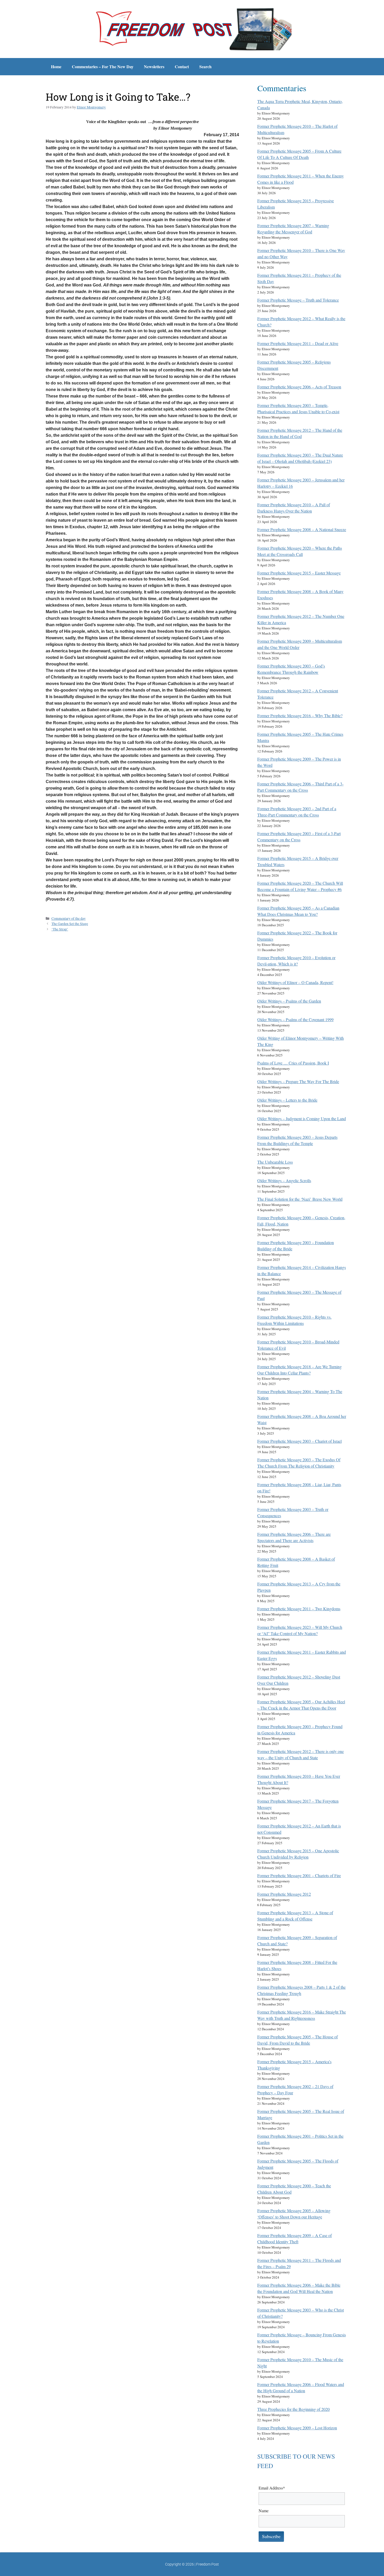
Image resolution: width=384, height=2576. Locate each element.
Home (56, 67)
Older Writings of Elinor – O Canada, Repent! (295, 982)
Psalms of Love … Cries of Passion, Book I (293, 1063)
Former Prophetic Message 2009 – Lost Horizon (297, 2428)
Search (205, 67)
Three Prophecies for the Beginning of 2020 (293, 2409)
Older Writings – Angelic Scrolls (284, 1180)
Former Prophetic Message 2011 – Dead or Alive (298, 343)
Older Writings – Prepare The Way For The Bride (298, 1081)
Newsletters (154, 67)
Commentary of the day (69, 918)
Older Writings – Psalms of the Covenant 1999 (295, 1019)
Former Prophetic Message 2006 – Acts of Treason (299, 387)
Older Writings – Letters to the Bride (287, 1100)
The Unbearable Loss (275, 1162)
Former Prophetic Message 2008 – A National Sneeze (302, 529)
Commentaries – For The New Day (103, 67)
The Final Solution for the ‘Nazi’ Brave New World (300, 1199)
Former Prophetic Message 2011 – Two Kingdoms (299, 1609)
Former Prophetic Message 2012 (284, 1894)
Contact (182, 67)
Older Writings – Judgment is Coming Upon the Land (302, 1119)
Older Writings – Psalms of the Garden (289, 1001)
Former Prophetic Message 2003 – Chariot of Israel (299, 1441)
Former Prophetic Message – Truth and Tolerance (298, 300)
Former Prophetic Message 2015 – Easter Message (299, 573)
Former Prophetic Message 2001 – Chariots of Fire (299, 1875)
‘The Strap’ (60, 929)
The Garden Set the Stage (70, 924)
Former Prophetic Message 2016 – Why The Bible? (300, 715)
